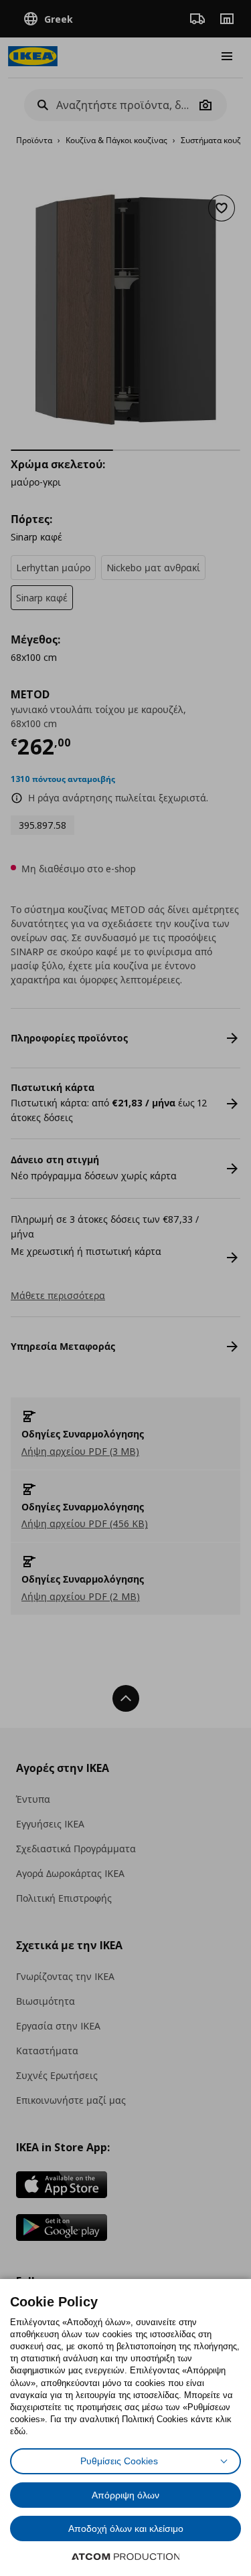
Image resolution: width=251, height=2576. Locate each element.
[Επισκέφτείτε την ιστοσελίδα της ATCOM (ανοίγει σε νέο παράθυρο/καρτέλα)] (126, 2557)
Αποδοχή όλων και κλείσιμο (126, 2529)
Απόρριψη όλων (125, 2495)
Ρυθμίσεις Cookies (119, 2461)
